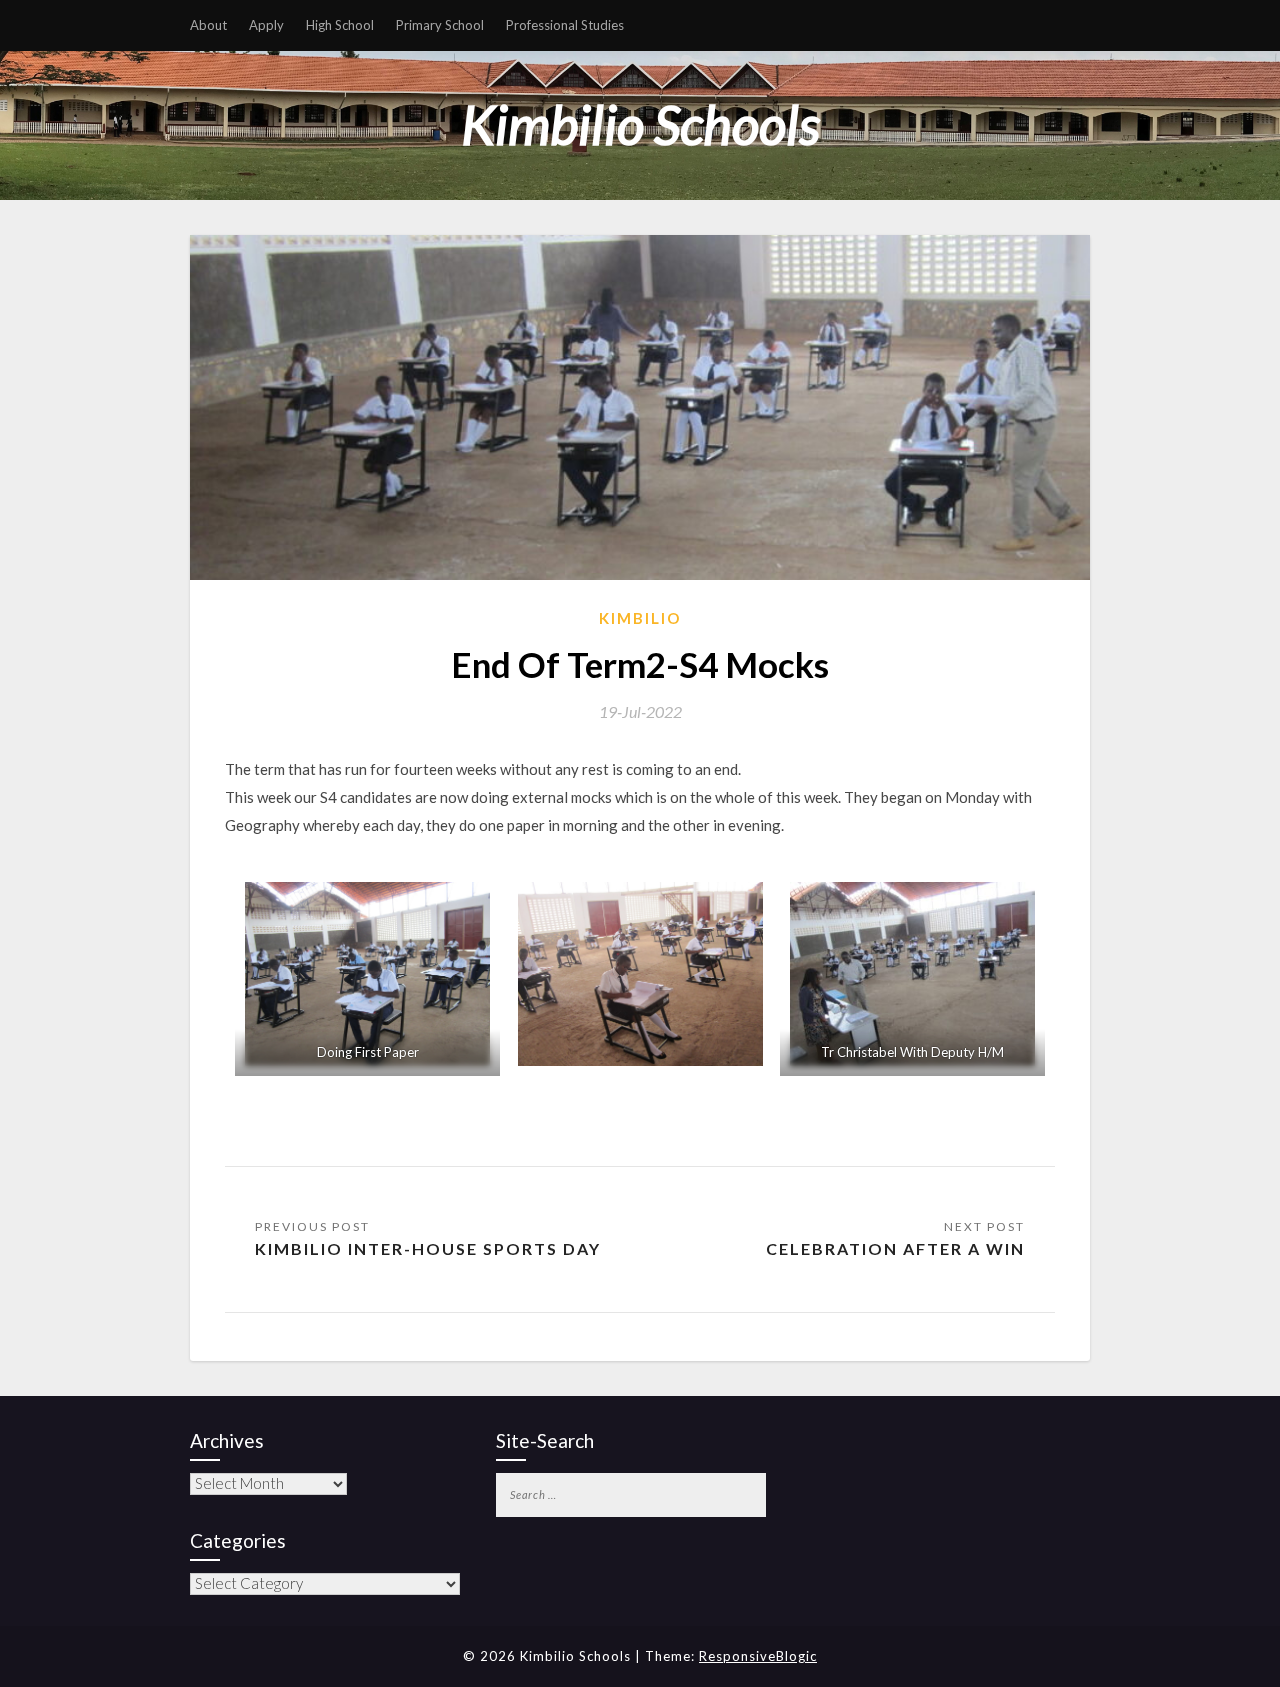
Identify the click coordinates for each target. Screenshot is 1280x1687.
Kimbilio (640, 618)
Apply (266, 25)
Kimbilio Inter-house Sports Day (428, 1248)
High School (340, 25)
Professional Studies (565, 25)
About (208, 25)
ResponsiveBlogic (758, 1656)
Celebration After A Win (895, 1248)
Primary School (440, 25)
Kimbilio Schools (640, 124)
